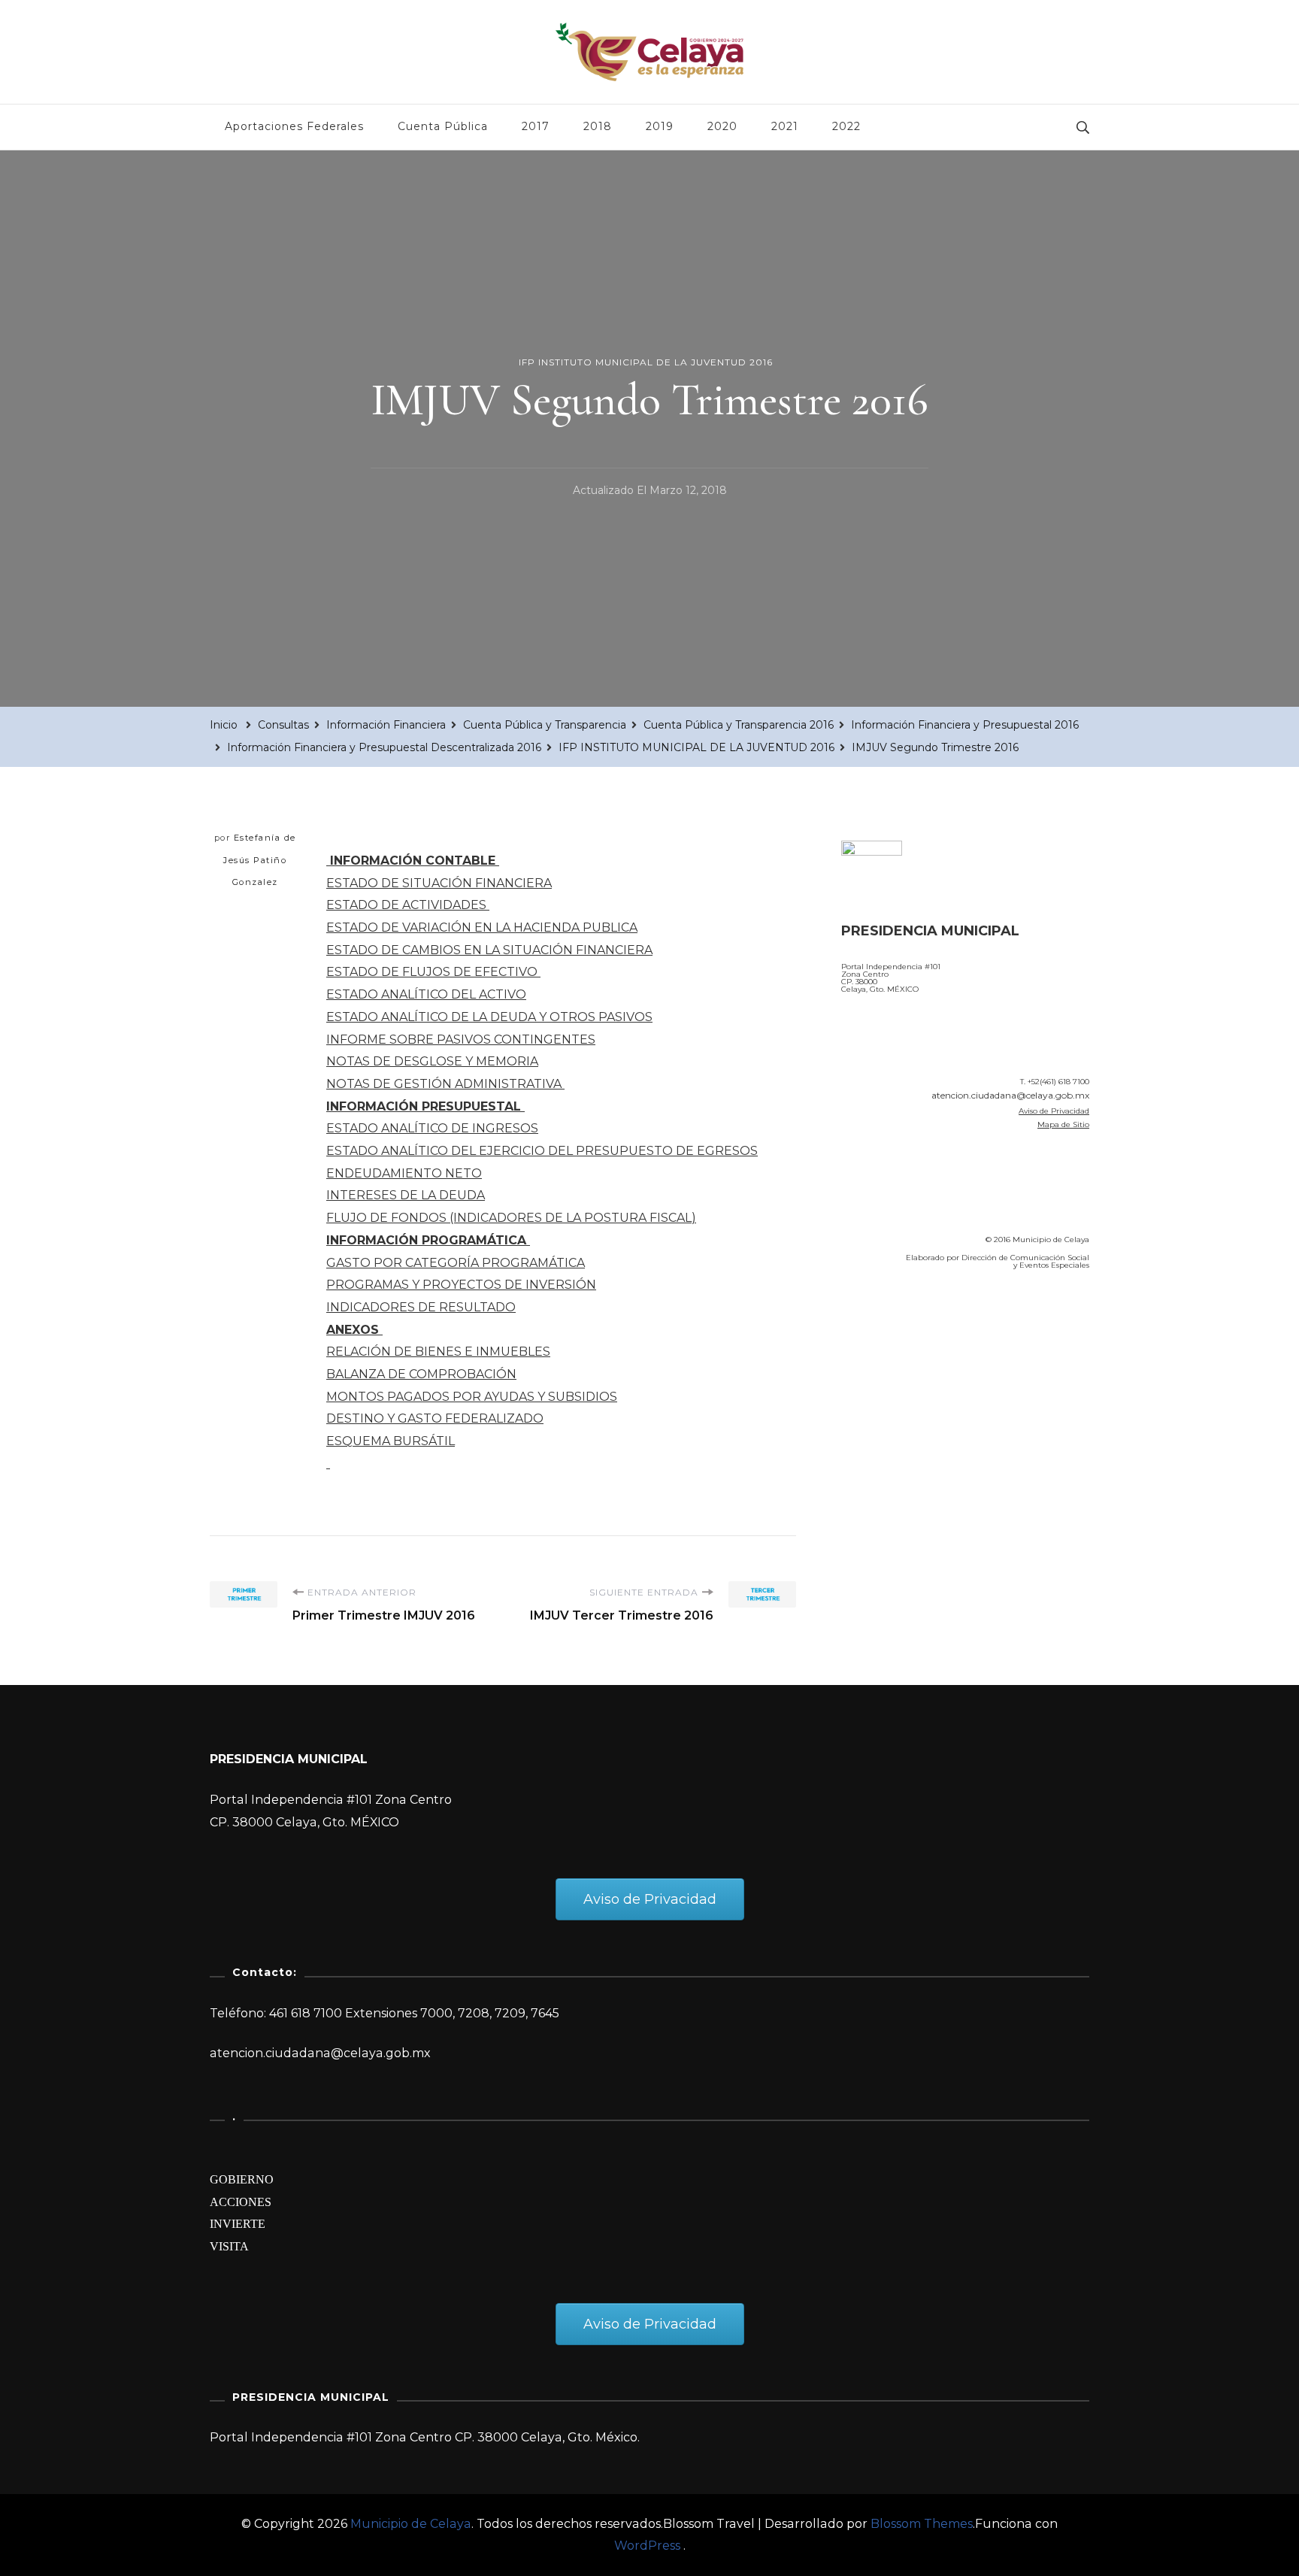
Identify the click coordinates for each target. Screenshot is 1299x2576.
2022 (846, 126)
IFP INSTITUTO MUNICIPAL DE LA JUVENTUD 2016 (646, 362)
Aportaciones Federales (294, 126)
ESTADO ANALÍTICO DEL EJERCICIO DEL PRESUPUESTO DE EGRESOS (542, 1151)
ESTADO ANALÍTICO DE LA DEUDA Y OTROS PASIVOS (489, 1017)
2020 (722, 126)
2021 (785, 126)
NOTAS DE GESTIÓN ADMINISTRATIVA (445, 1084)
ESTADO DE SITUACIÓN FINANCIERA (439, 883)
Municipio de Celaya (411, 2524)
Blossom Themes (922, 2524)
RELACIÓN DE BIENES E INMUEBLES (438, 1352)
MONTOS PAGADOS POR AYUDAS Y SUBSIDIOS (472, 1397)
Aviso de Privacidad (1054, 1111)
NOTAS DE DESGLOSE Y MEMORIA (432, 1061)
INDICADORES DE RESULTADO (421, 1307)
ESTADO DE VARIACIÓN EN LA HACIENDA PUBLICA (482, 927)
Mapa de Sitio (1063, 1124)
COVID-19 (874, 1367)
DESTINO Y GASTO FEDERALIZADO (435, 1418)
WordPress (647, 2546)
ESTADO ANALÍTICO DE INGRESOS (432, 1128)
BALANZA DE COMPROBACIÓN (421, 1374)
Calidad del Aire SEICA (921, 1325)
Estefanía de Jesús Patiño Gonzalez (260, 860)
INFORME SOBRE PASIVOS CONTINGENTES (461, 1039)
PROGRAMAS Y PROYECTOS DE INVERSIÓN (461, 1285)
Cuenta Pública (443, 126)
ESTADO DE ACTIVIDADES (408, 905)
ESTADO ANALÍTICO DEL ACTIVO (426, 994)
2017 (536, 126)
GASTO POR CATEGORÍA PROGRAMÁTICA (456, 1263)
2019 (660, 126)
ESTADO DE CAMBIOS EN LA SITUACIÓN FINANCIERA (489, 950)
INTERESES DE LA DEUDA (406, 1195)
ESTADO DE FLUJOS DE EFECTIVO (433, 972)
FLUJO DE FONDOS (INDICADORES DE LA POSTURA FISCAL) (511, 1218)
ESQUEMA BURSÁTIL (391, 1441)
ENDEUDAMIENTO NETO (404, 1173)
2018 (598, 126)
